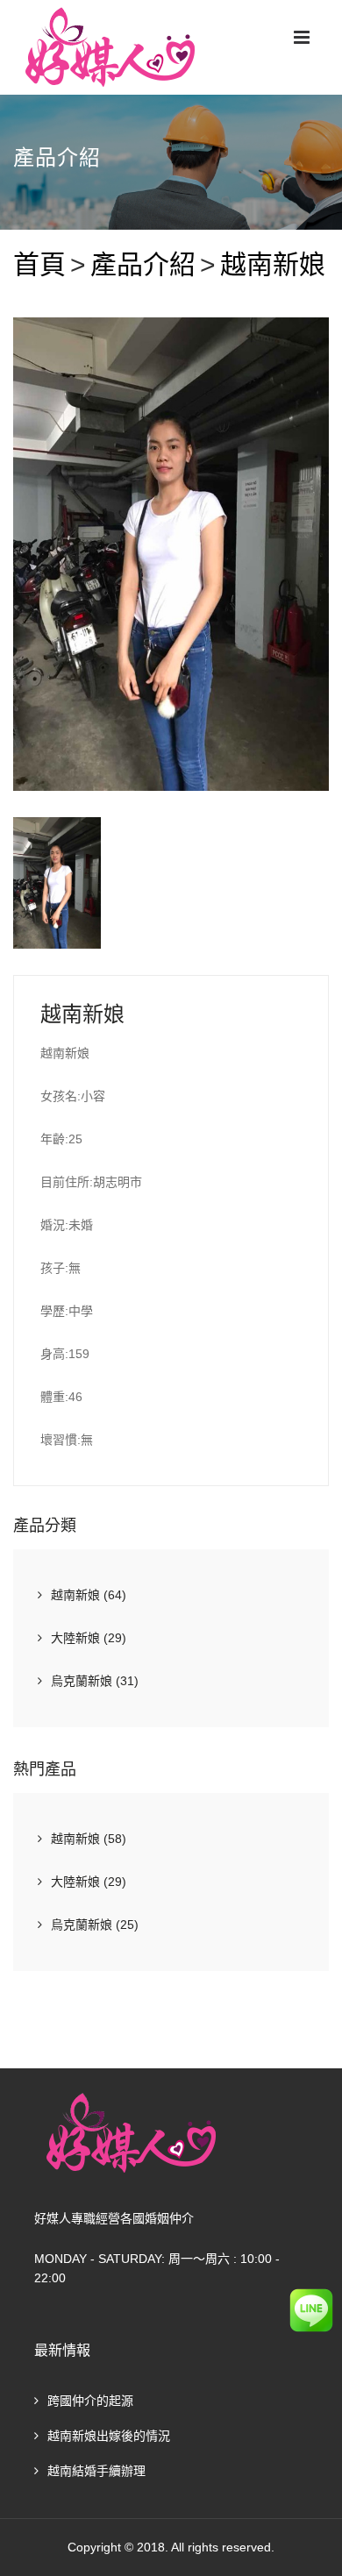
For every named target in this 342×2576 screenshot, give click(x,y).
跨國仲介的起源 (90, 2401)
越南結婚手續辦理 (96, 2471)
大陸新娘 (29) (89, 1638)
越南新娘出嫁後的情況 (109, 2436)
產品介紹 (143, 264)
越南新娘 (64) (89, 1595)
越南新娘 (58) (89, 1839)
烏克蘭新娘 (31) (95, 1681)
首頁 (39, 264)
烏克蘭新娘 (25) (95, 1925)
